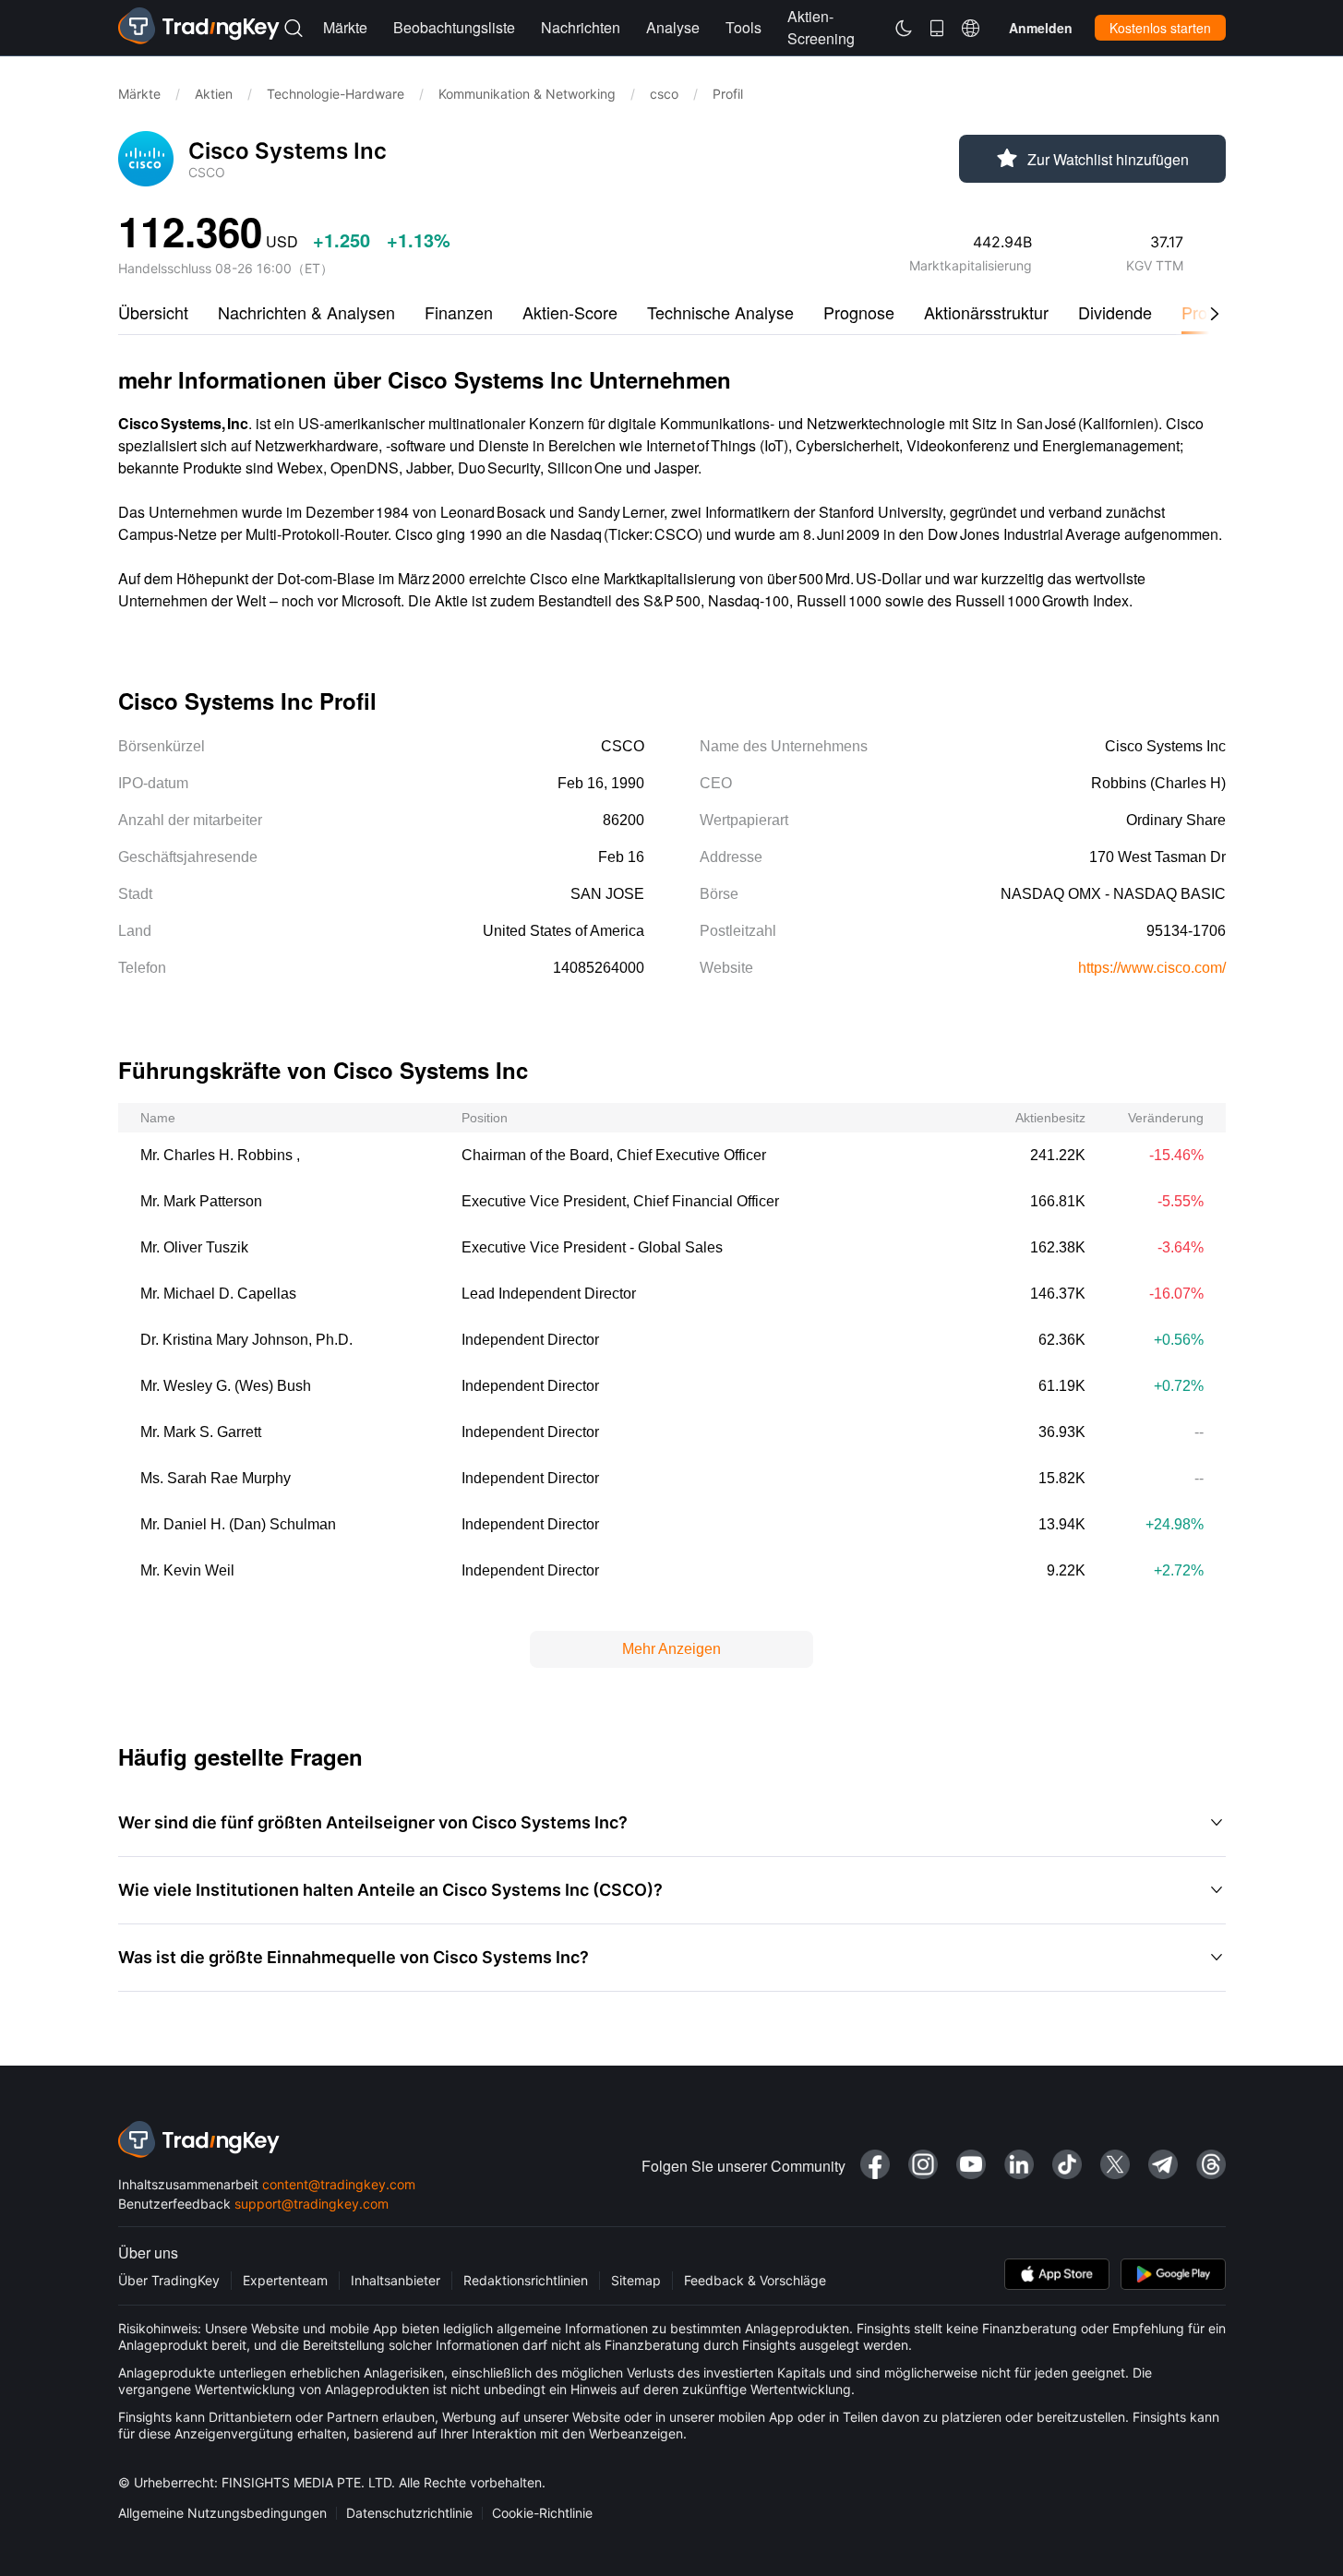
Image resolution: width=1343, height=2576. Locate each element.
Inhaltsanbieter (396, 2280)
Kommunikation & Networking (527, 94)
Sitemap (636, 2280)
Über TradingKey (169, 2280)
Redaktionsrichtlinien (526, 2280)
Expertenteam (285, 2280)
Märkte (139, 94)
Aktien (214, 94)
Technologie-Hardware (336, 94)
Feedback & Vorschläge (755, 2280)
